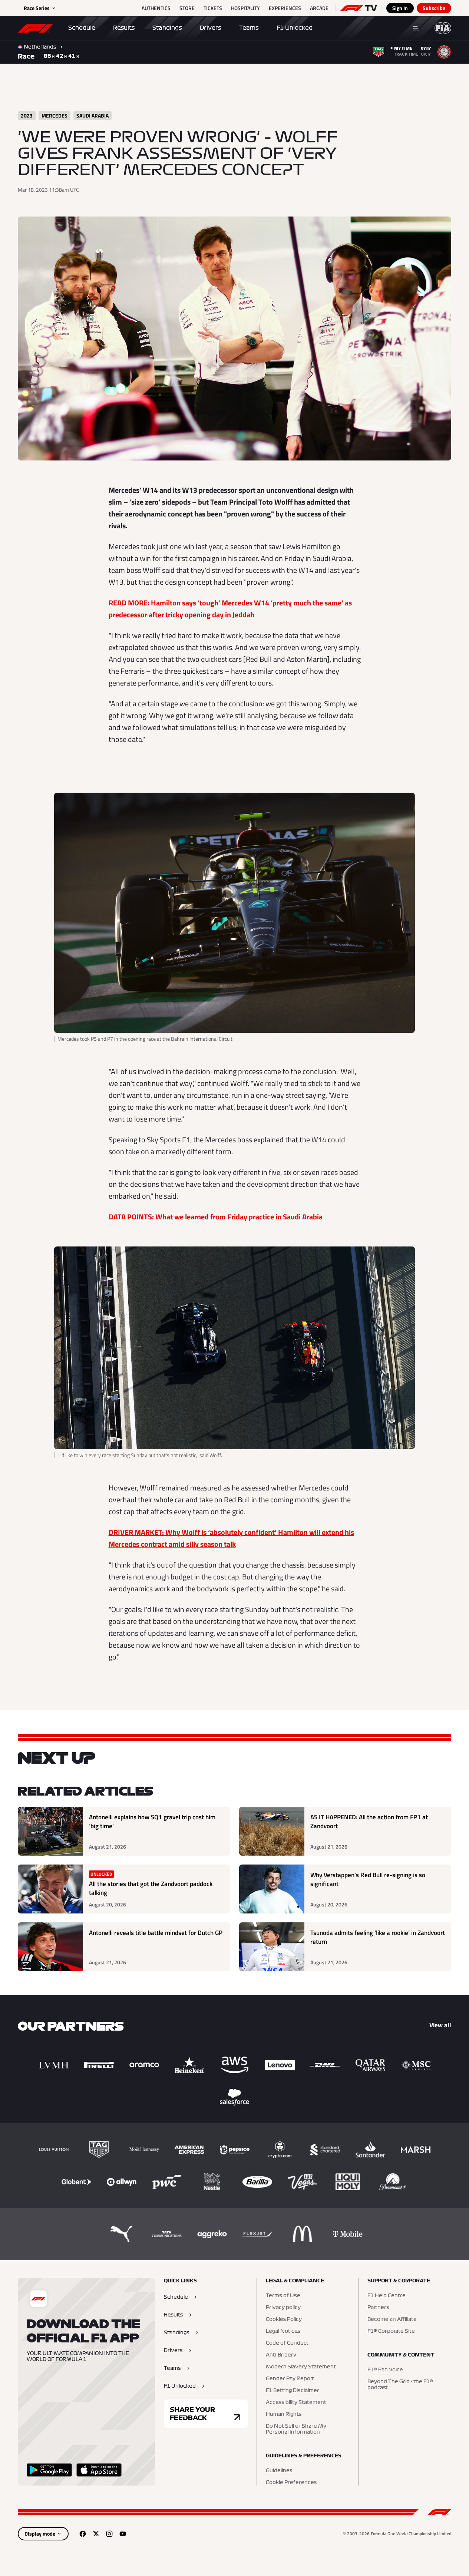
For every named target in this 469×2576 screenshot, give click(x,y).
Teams (249, 28)
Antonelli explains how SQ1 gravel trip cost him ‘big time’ (152, 1822)
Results (124, 28)
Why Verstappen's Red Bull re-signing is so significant (368, 1880)
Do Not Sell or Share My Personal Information (296, 2429)
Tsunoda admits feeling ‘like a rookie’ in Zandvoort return (378, 1937)
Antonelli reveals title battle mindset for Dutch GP (156, 1933)
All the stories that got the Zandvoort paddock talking (151, 1888)
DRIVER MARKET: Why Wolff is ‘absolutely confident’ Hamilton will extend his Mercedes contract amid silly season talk (231, 1538)
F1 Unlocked (295, 28)
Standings (167, 28)
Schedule (82, 28)
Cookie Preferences (291, 2483)
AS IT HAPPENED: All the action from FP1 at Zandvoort (369, 1822)
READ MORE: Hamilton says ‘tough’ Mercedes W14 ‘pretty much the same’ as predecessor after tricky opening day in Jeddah (230, 609)
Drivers (211, 28)
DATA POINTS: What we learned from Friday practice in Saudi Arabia (216, 1217)
